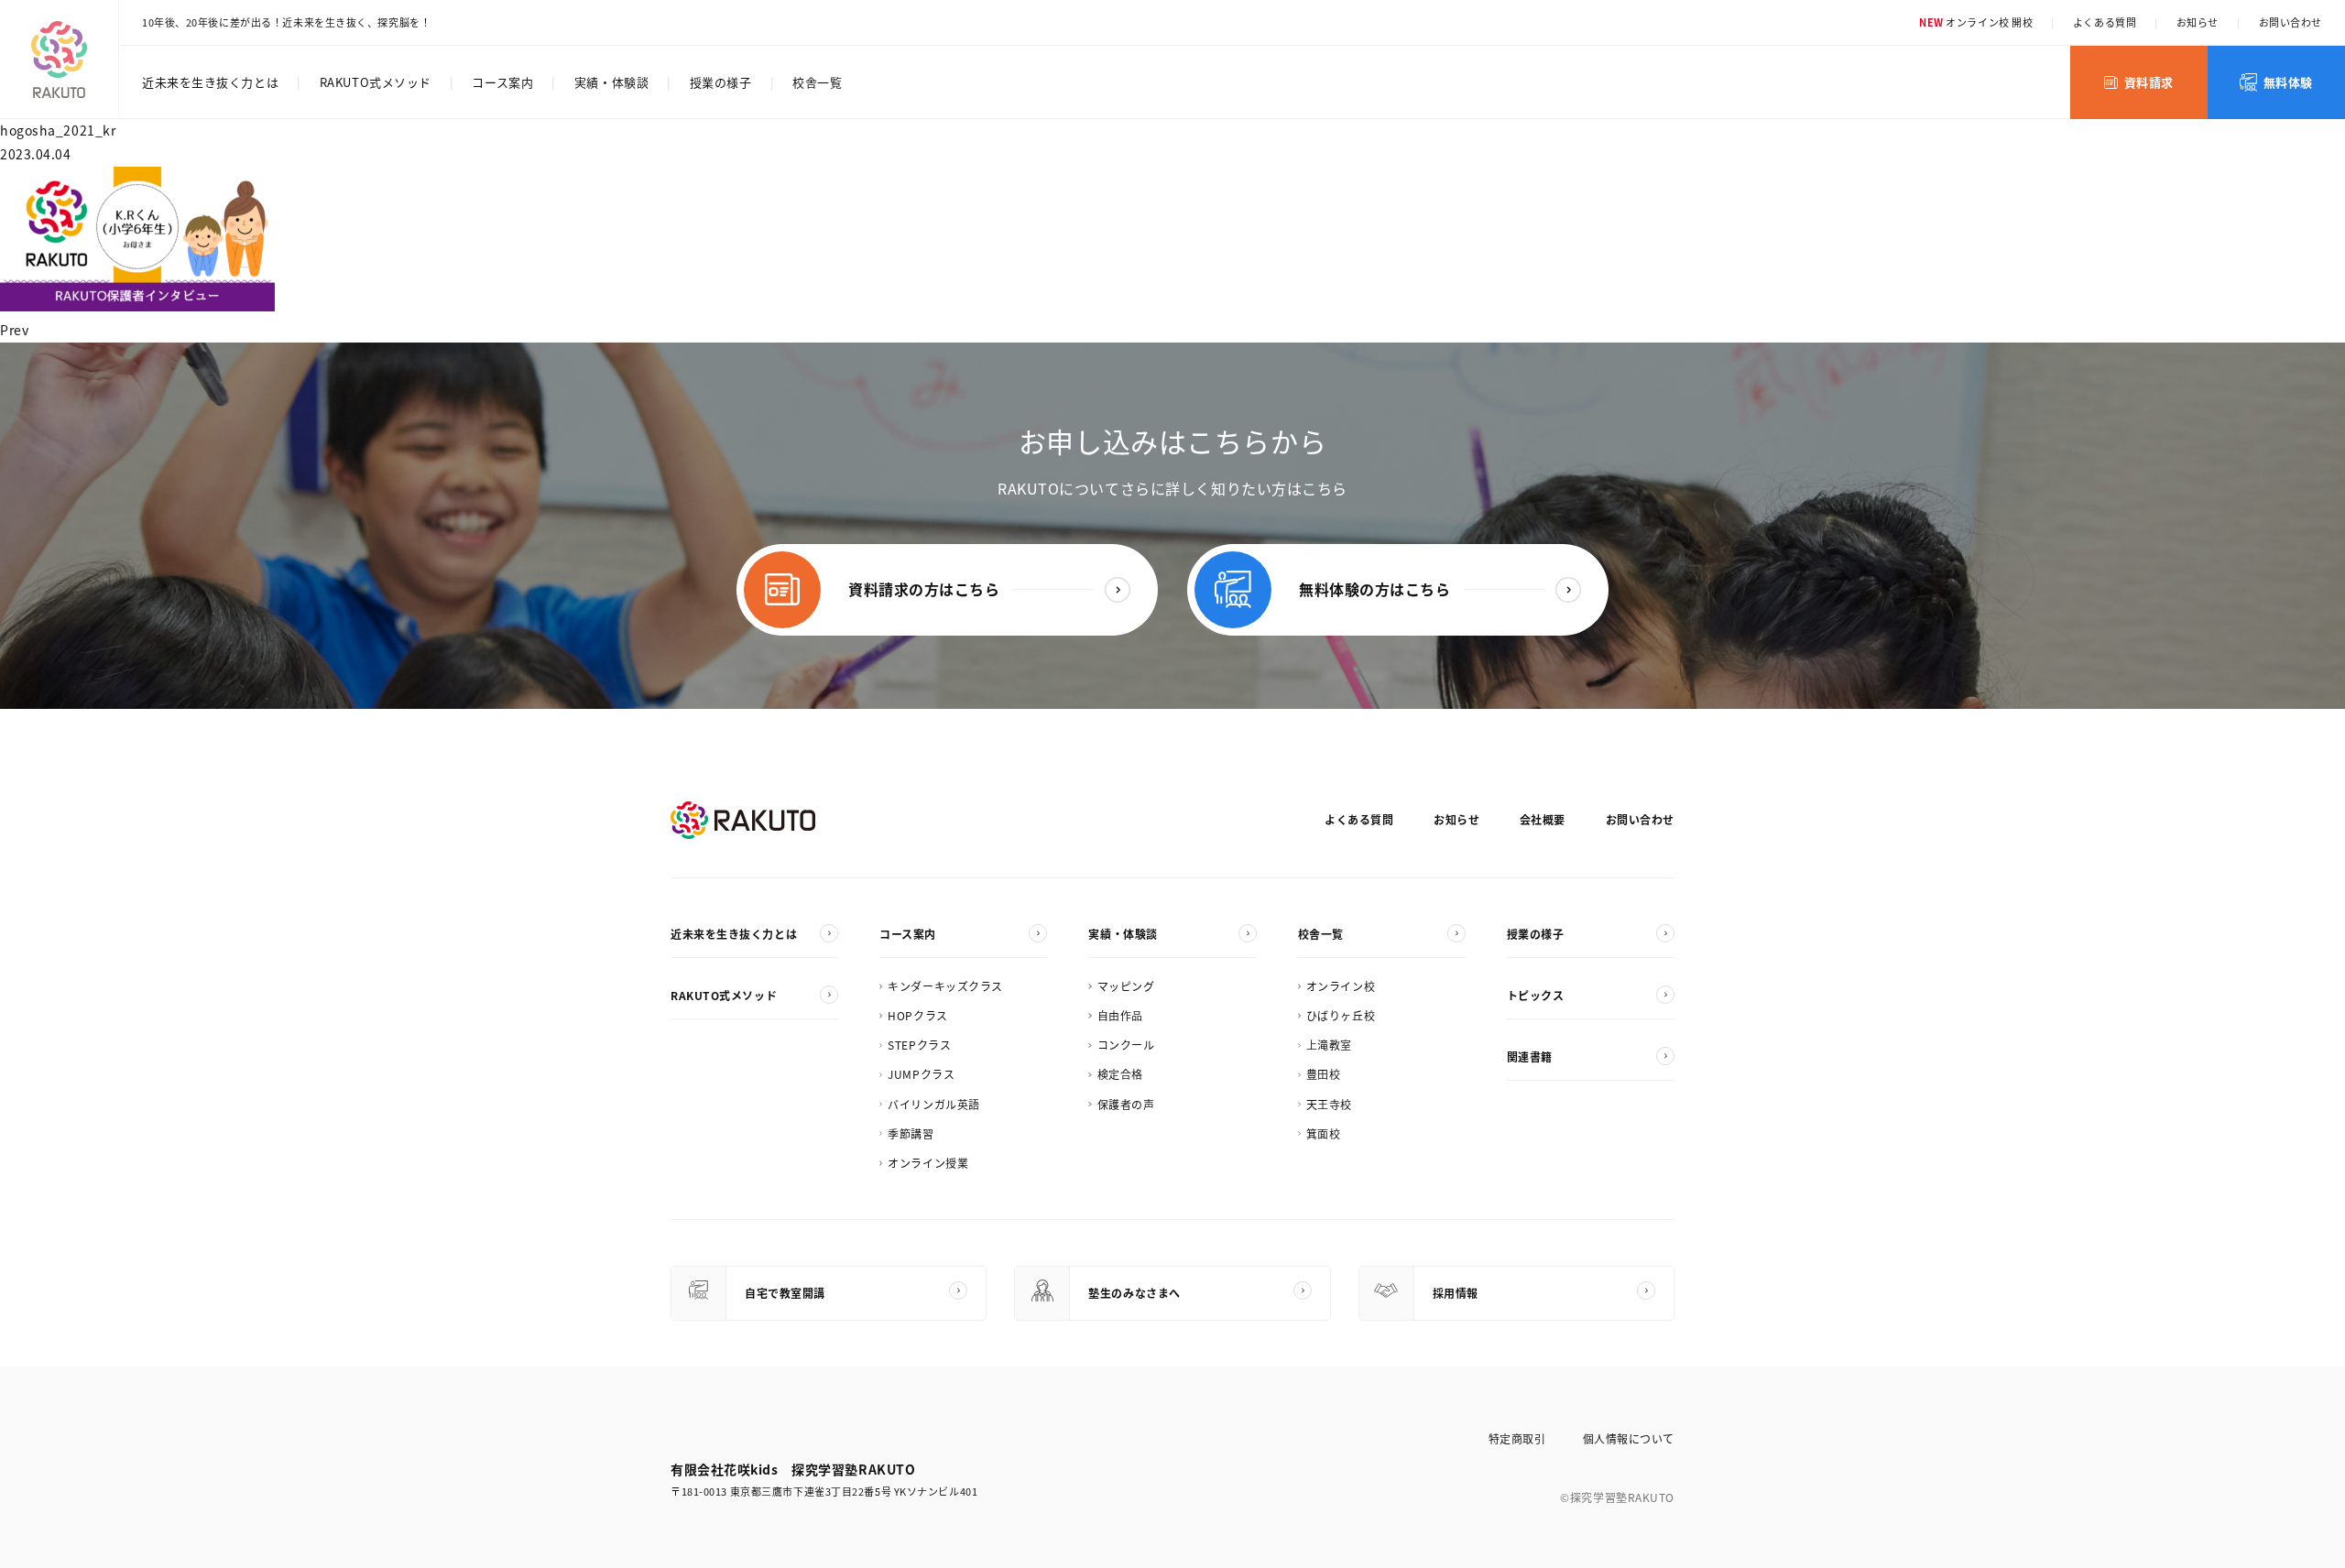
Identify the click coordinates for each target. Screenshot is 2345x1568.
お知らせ (2198, 22)
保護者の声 (1126, 1104)
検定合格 (1120, 1074)
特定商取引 (1517, 1438)
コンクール (1126, 1045)
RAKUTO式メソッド (376, 82)
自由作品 (1120, 1015)
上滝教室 (1329, 1045)
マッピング (1126, 986)
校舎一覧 (817, 82)
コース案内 (502, 82)
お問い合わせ (2290, 22)
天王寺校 (1329, 1104)
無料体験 (2288, 82)
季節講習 (911, 1133)
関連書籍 (1530, 1056)
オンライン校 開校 (1976, 22)
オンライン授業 (928, 1163)
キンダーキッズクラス (945, 986)
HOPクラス (917, 1015)
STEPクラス (919, 1045)
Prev (14, 330)
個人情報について (1629, 1438)
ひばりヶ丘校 (1341, 1015)
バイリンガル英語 (933, 1104)
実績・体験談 (611, 82)
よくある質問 (2105, 22)
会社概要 (1543, 819)
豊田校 (1324, 1074)
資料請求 (2149, 82)
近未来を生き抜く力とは (210, 82)
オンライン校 (1341, 986)
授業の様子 (721, 82)
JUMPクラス (921, 1074)
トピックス (1536, 995)
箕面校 (1324, 1133)
